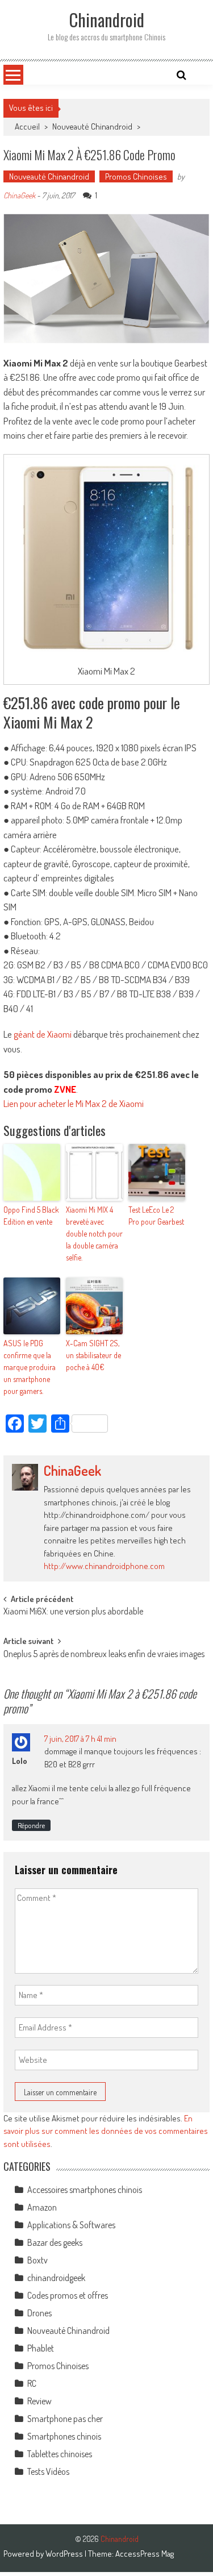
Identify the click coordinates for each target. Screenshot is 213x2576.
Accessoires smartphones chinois (85, 2190)
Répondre (31, 1825)
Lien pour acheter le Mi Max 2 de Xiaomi (74, 1103)
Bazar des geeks (55, 2242)
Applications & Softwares (71, 2225)
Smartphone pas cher (65, 2419)
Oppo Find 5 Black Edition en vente (31, 1216)
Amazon (42, 2207)
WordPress (65, 2554)
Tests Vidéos (48, 2471)
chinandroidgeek (56, 2278)
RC (32, 2383)
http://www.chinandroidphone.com (104, 1566)
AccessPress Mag (145, 2554)
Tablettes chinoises (60, 2454)
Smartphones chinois (64, 2436)
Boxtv (37, 2260)
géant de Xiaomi (43, 1034)
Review (39, 2401)
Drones (39, 2313)
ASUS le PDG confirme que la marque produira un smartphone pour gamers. (30, 1367)
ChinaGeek (19, 195)
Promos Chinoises (136, 176)
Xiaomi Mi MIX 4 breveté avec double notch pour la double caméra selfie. (94, 1233)
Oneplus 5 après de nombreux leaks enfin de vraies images (104, 1655)
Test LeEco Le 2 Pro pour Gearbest (156, 1216)
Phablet (41, 2348)
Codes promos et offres (68, 2295)
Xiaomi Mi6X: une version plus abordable (73, 1612)
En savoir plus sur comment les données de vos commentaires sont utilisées (106, 2131)
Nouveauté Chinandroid (92, 126)
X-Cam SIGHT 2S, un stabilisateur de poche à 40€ (93, 1355)
